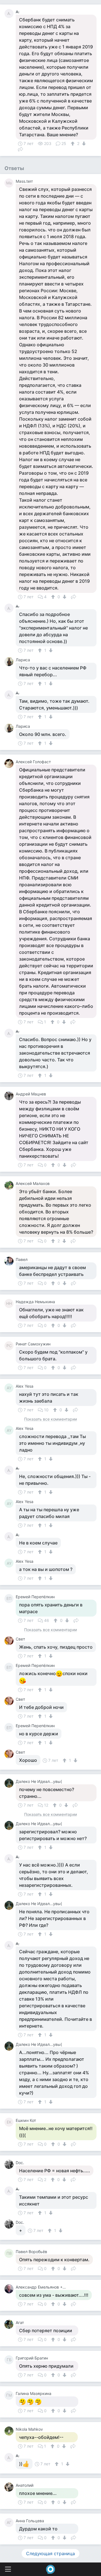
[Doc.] (10, 2164)
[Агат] (10, 2324)
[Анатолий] (10, 2487)
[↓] (83, 144)
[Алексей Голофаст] (10, 764)
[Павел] (10, 1261)
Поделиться (20, 149)
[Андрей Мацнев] (10, 1096)
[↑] (73, 144)
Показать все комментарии (50, 1419)
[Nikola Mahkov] (10, 2431)
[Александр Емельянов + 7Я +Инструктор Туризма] (10, 2289)
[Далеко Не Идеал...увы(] (10, 1783)
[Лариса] (10, 662)
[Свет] (10, 1641)
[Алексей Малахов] (10, 1185)
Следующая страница (50, 2553)
